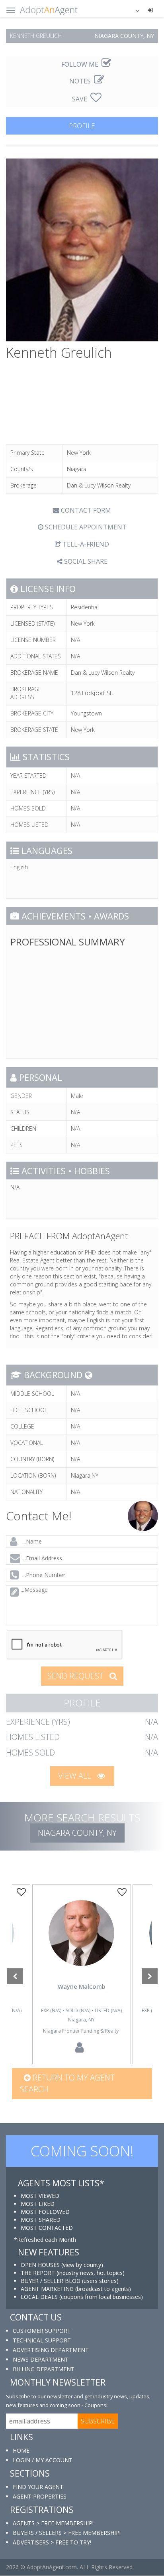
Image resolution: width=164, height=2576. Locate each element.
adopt (82, 1945)
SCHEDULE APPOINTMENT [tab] (85, 527)
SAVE (80, 99)
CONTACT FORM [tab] (85, 510)
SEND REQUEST (76, 1676)
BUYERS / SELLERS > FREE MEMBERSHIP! (67, 2533)
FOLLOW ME (81, 64)
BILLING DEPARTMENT (44, 2369)
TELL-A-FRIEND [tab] (85, 544)
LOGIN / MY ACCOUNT (43, 2460)
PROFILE (82, 126)
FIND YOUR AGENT (38, 2487)
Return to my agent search (67, 2083)
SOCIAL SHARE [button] (85, 561)
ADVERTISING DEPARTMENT (51, 2350)
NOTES (81, 81)
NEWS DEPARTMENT (41, 2359)
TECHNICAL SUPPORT (42, 2340)
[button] (133, 10)
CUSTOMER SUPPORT (42, 2331)
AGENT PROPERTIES (40, 2496)
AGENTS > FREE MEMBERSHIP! (53, 2523)
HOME (21, 2450)
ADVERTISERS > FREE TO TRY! (52, 2542)
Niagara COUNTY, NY (77, 1833)
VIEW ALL (76, 1776)
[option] (82, 1974)
